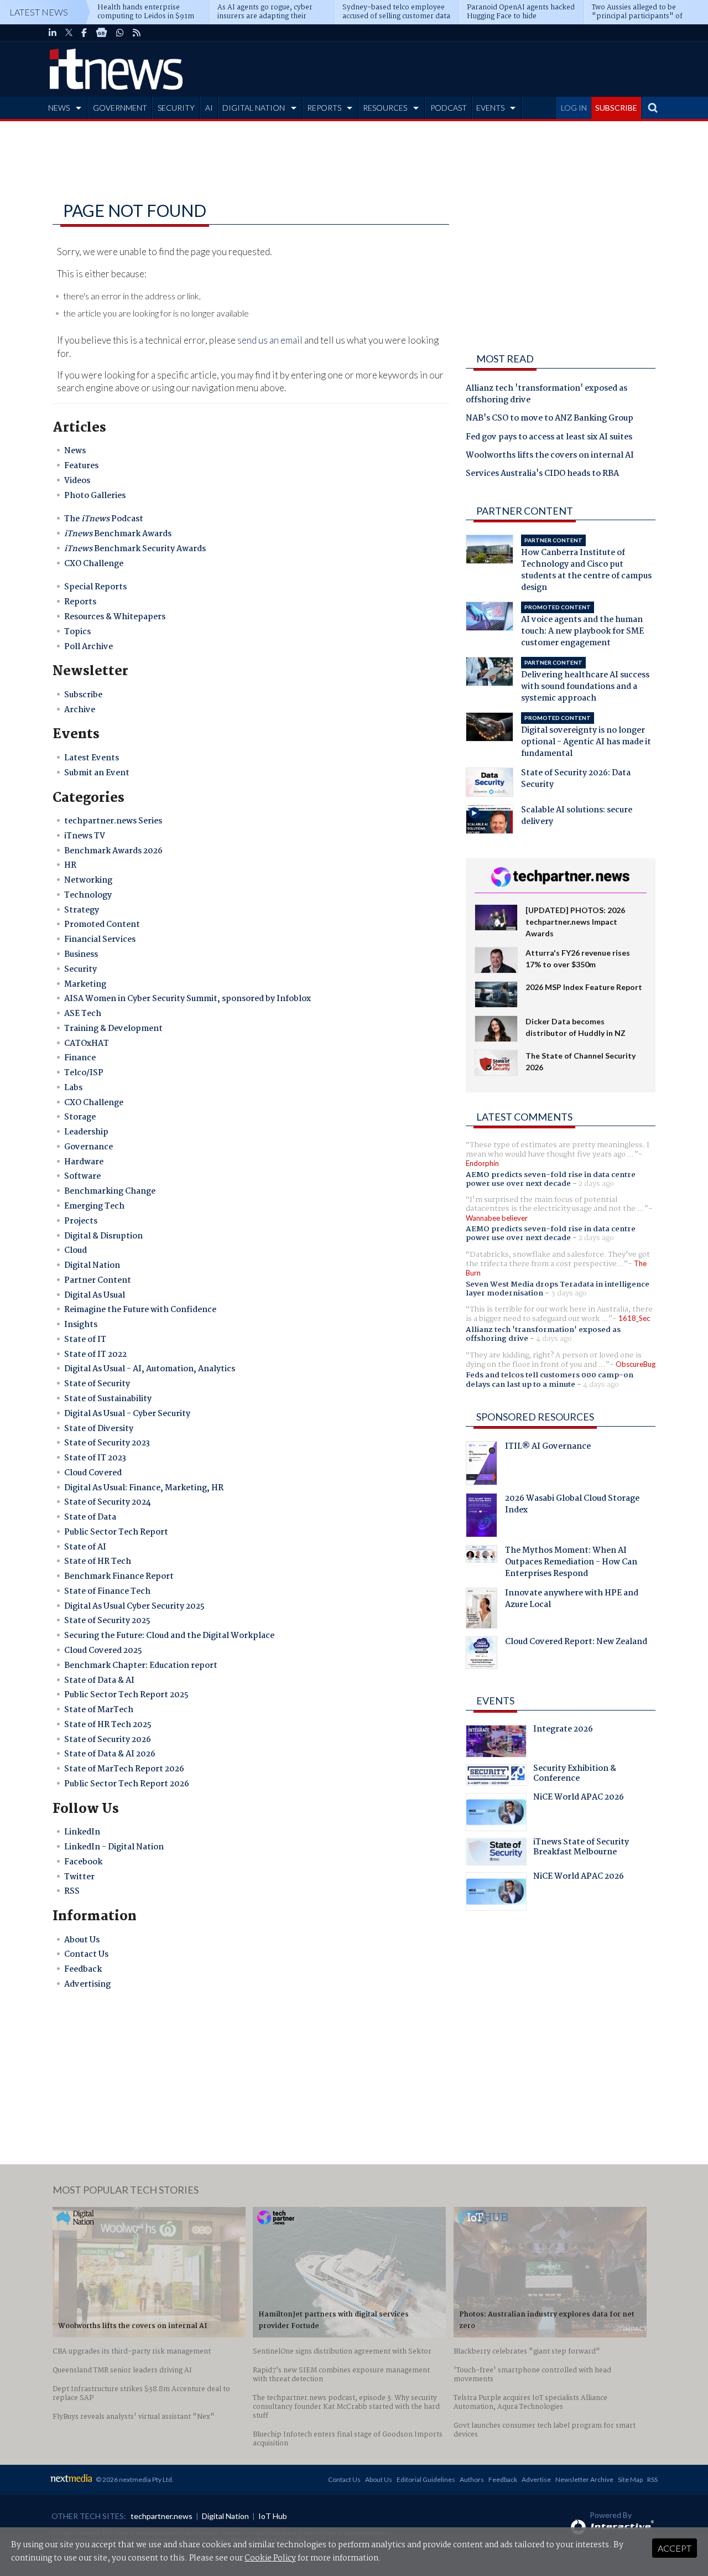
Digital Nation (92, 1266)
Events (495, 1701)
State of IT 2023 (95, 1458)
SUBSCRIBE (616, 108)
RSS (72, 1891)
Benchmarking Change (110, 1191)
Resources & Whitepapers (115, 617)
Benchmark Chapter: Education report (141, 1666)
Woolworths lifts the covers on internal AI (550, 456)
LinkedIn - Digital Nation (114, 1847)
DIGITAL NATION (254, 108)
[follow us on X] (69, 33)
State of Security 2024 (108, 1502)
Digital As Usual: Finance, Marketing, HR (144, 1488)
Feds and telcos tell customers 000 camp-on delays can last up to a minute (550, 1380)
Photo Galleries (95, 496)
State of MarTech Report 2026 (124, 1769)
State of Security (97, 1384)
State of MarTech (99, 1710)
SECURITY (176, 108)
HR (70, 865)
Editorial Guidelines (426, 2479)
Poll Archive (88, 647)
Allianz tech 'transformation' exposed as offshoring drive (546, 395)
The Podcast (104, 519)
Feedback (83, 1969)
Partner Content (98, 1281)
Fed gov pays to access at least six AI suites (549, 438)
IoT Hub (273, 2516)
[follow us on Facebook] (84, 33)
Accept (675, 2548)
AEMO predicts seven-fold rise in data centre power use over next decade (551, 1179)
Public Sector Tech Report (116, 1532)
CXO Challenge (94, 564)
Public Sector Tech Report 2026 (127, 1784)
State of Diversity (99, 1429)
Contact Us (86, 1955)
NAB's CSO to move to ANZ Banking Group (550, 419)
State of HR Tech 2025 (108, 1725)
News (75, 451)
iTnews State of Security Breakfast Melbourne (581, 1848)
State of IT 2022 (95, 1355)
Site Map (630, 2479)
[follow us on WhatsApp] (120, 33)
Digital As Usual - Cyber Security (127, 1414)
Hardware (84, 1162)
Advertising (87, 1984)
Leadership (86, 1132)
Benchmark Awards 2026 (113, 851)
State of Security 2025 (107, 1621)
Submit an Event (97, 773)
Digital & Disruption (103, 1236)
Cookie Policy (270, 2558)
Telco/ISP (84, 1073)
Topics (77, 632)
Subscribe (83, 695)
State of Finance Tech (107, 1592)
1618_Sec (634, 1318)
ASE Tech (83, 1014)
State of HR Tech (98, 1562)
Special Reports (95, 587)
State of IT (85, 1340)
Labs (73, 1088)
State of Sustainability (108, 1399)
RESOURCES (385, 108)
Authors (472, 2479)
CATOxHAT (87, 1044)
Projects (81, 1221)
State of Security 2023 (107, 1443)
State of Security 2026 (108, 1740)
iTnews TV (85, 836)
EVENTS (490, 108)
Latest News (39, 12)
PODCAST (449, 108)
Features (81, 466)
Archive (80, 710)
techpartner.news (162, 2516)
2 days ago (596, 1184)
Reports (80, 602)
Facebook (83, 1862)
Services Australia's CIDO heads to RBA (542, 474)
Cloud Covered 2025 (103, 1651)
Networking (88, 880)
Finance (80, 1058)
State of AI (85, 1547)
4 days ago (554, 1339)
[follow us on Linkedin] (53, 33)
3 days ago (569, 1293)
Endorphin (482, 1163)
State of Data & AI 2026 (110, 1754)
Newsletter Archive (584, 2479)
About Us (82, 1940)
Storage (80, 1117)
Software (82, 1176)
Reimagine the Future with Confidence (140, 1310)
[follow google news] (101, 33)
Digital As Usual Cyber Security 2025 (134, 1606)
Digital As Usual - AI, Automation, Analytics (150, 1369)
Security (80, 970)
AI (209, 108)
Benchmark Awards (118, 534)
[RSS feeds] (137, 33)
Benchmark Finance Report (119, 1577)
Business (81, 955)
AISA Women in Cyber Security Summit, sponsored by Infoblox (188, 999)
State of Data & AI (99, 1681)
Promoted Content (102, 925)
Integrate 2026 (563, 1730)
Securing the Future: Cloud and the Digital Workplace (169, 1636)
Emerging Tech (94, 1206)
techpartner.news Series (113, 821)
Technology (88, 895)
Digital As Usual (95, 1295)
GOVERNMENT (120, 108)
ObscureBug (636, 1364)
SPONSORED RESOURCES (535, 1417)
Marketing (85, 984)
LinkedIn (82, 1832)
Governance (88, 1147)
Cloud (76, 1251)
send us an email (270, 340)
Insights (81, 1325)
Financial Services (100, 940)
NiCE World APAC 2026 (579, 1798)
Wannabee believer (497, 1218)
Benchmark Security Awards (135, 549)
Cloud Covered (93, 1473)
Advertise (536, 2479)
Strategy (82, 910)
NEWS (59, 108)
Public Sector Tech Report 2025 (126, 1695)
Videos (77, 481)
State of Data (90, 1517)
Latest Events (92, 758)
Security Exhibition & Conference (575, 1775)
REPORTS (324, 108)
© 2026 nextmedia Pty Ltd (134, 2479)
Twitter (79, 1877)
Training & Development (113, 1029)
